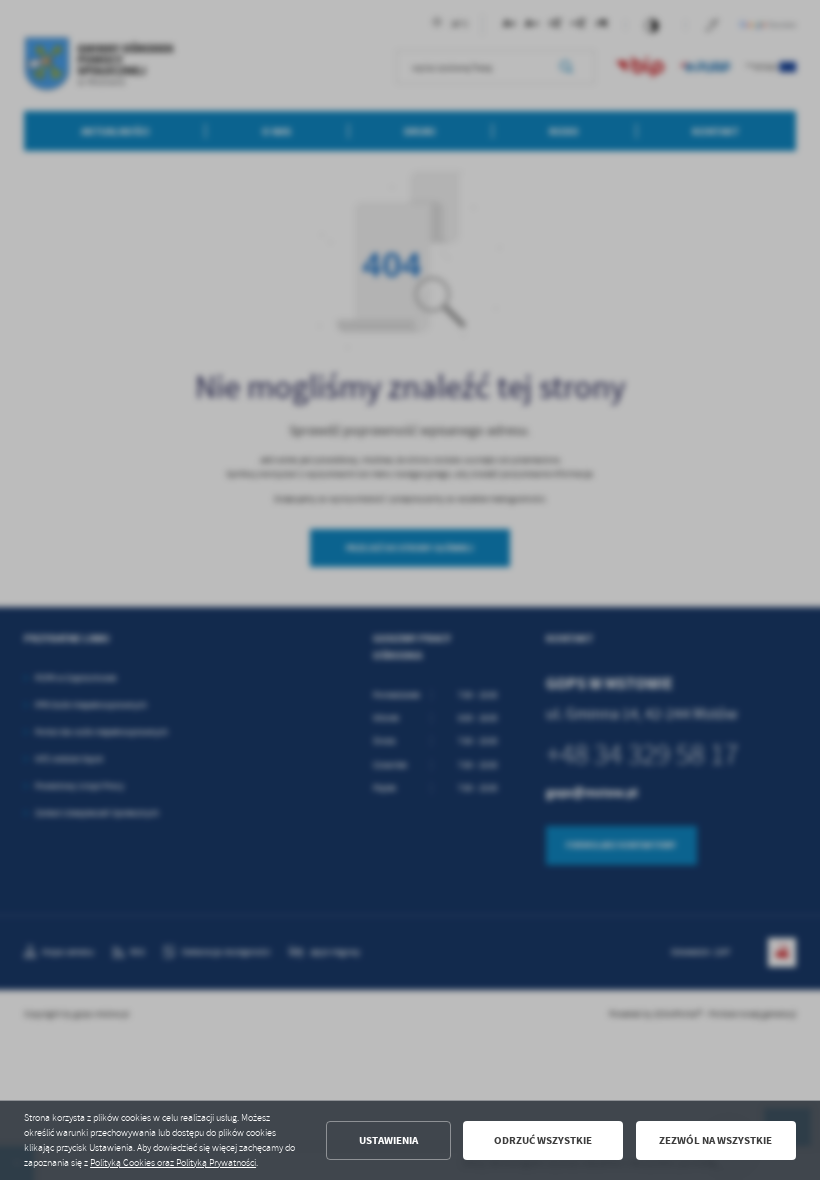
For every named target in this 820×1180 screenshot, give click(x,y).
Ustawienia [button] (388, 1140)
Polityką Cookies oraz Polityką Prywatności (173, 1163)
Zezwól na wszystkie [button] (715, 1140)
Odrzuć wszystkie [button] (543, 1140)
